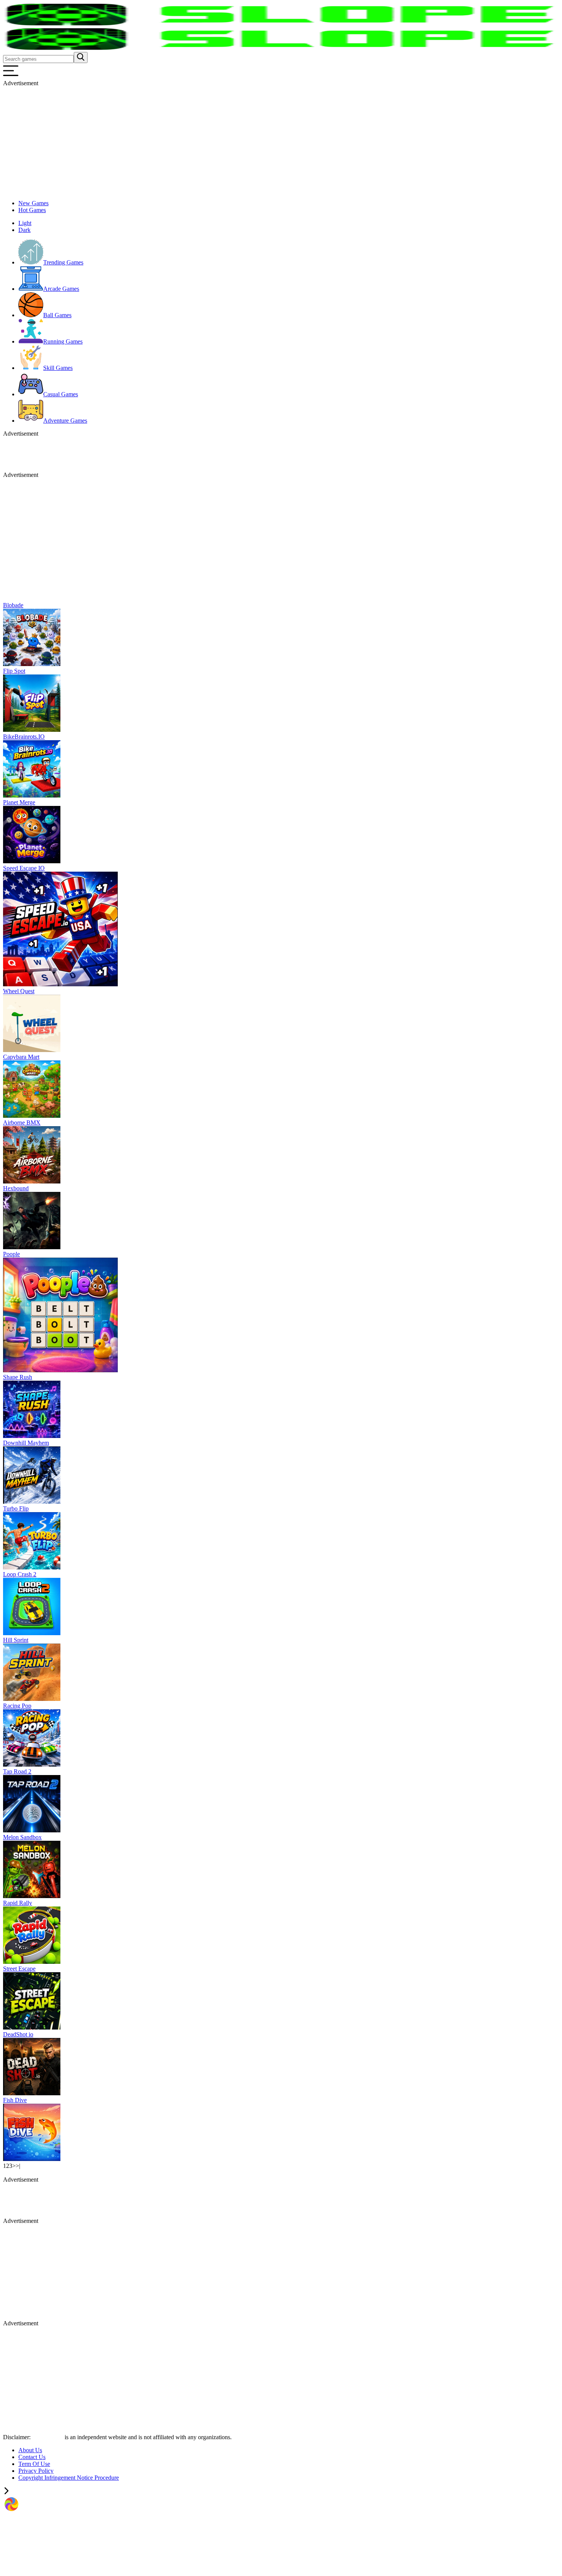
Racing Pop (17, 1706)
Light (25, 223)
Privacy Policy (36, 2471)
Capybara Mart (21, 1057)
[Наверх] (6, 2492)
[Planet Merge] (32, 861)
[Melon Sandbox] (32, 1896)
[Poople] (60, 1370)
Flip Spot (14, 671)
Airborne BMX (22, 1123)
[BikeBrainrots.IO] (32, 795)
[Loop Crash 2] (32, 1633)
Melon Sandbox (22, 1837)
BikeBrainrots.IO (24, 737)
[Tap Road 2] (32, 1830)
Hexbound (16, 1188)
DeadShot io (18, 2034)
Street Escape (19, 1969)
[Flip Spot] (32, 730)
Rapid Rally (18, 1903)
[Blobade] (32, 664)
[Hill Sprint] (32, 1699)
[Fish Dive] (32, 2159)
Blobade (13, 605)
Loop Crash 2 (20, 1574)
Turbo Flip (16, 1508)
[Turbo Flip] (32, 1567)
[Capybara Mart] (32, 1116)
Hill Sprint (16, 1640)
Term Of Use (34, 2464)
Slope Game (48, 2437)
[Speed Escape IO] (60, 984)
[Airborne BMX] (32, 1181)
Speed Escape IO (24, 868)
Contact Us (32, 2457)
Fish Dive (15, 2100)
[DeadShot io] (32, 2093)
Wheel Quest (19, 991)
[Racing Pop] (32, 1765)
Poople (11, 1254)
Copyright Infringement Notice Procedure (69, 2478)
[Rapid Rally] (32, 1962)
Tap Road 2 (17, 1771)
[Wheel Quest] (32, 1050)
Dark (24, 230)
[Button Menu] (11, 76)
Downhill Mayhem (26, 1443)
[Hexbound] (32, 1247)
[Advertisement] (232, 140)
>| (18, 2166)
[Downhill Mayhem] (32, 1502)
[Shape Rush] (32, 1436)
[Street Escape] (32, 2027)
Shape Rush (18, 1377)
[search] (81, 58)
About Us (30, 2450)
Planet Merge (19, 802)
